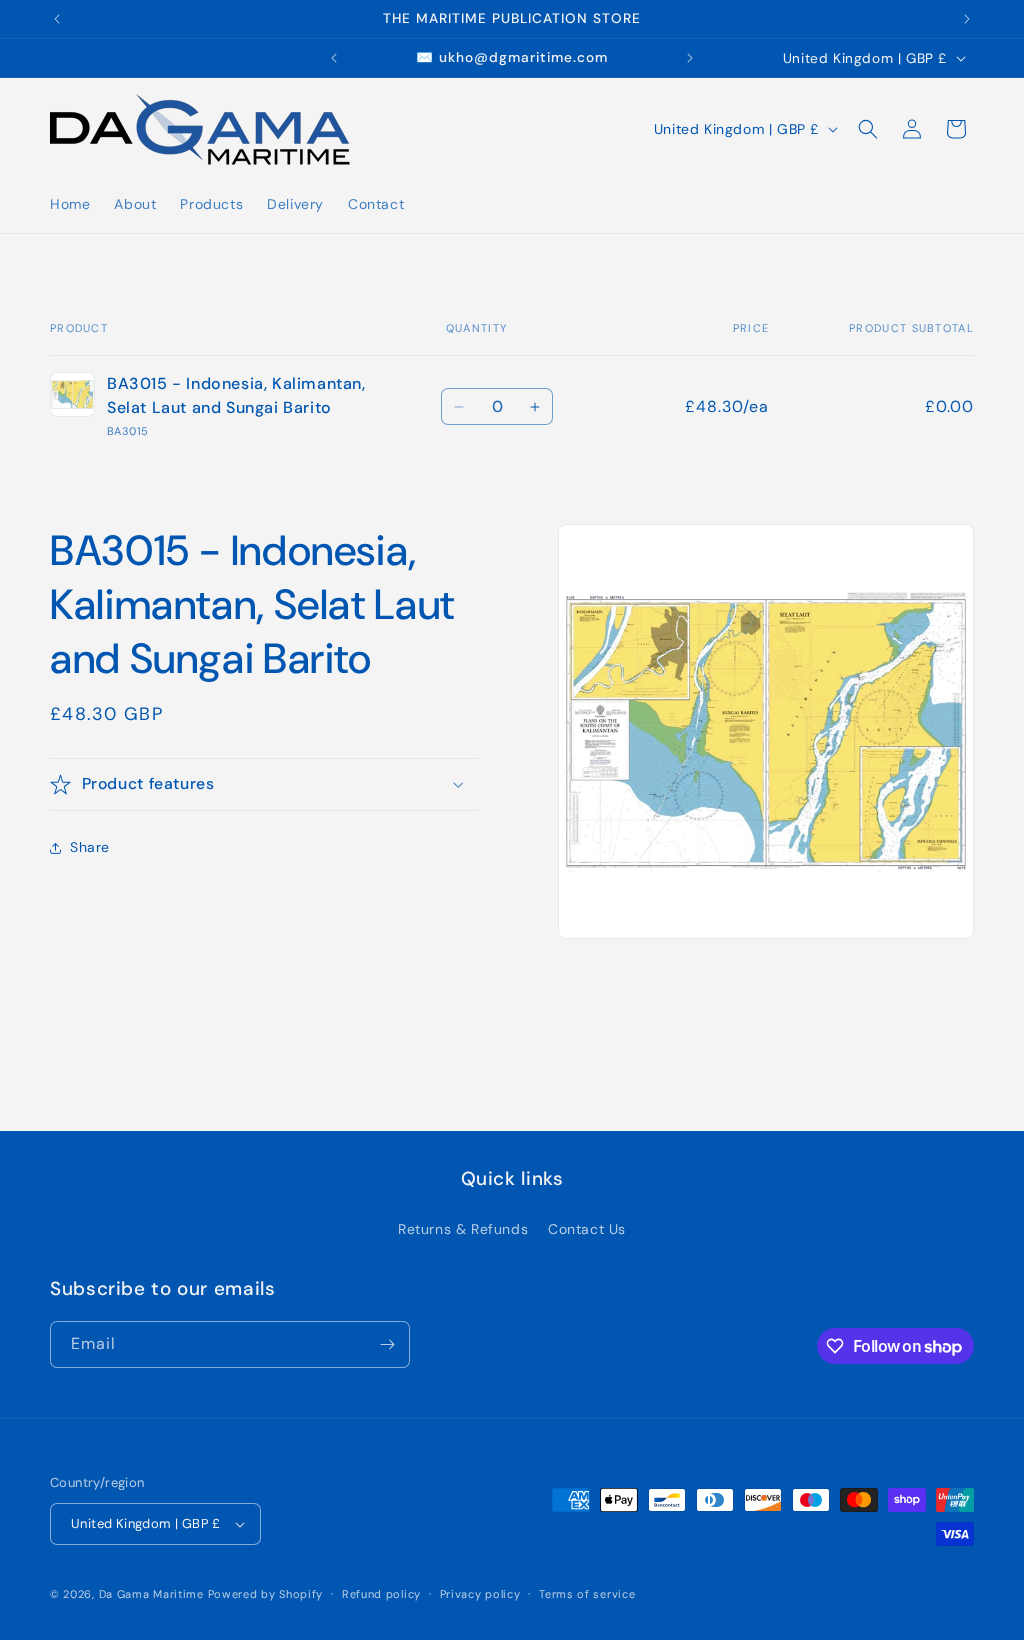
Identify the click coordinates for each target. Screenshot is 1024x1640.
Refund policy (381, 1594)
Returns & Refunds (463, 1229)
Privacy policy (480, 1594)
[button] (868, 129)
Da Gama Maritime (151, 1594)
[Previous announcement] (57, 19)
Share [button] (90, 847)
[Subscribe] (387, 1344)
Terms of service (587, 1594)
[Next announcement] (967, 19)
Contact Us (587, 1229)
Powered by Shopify (266, 1594)
